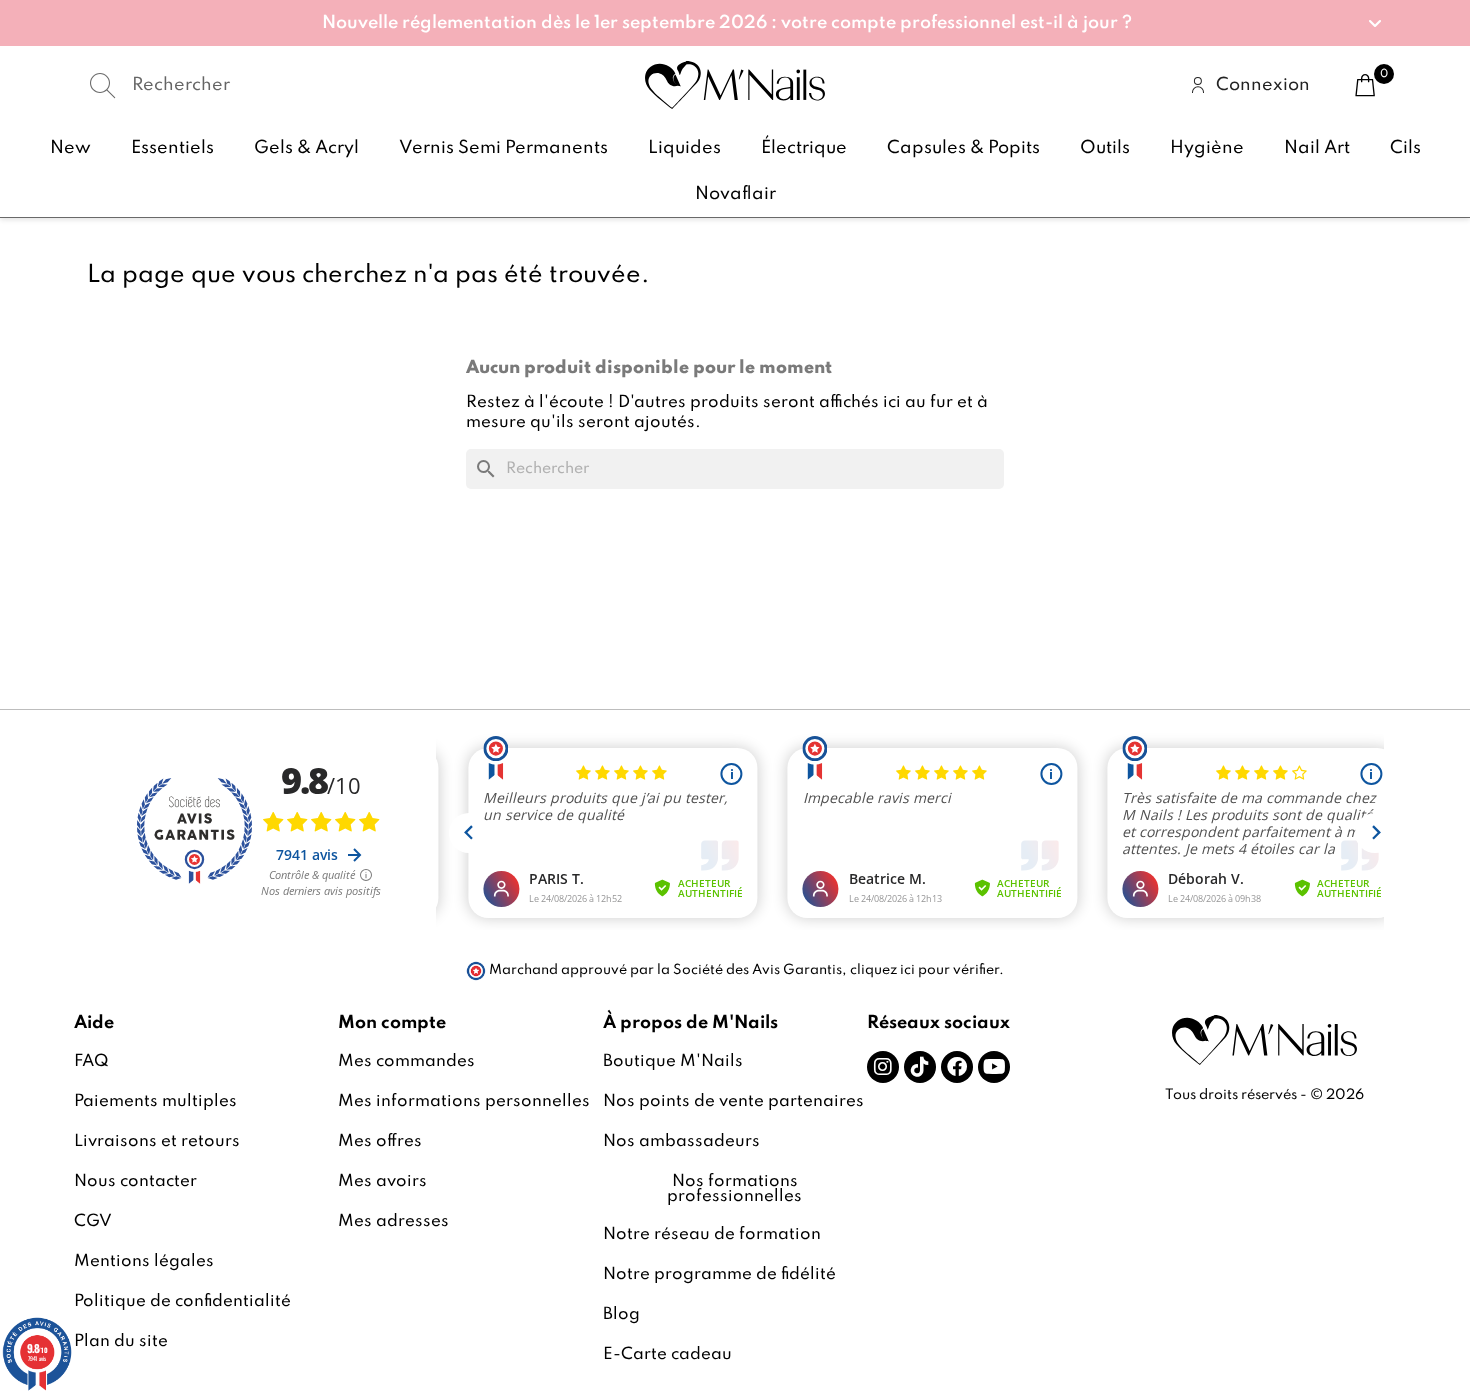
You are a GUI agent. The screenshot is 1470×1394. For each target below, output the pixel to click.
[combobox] (294, 86)
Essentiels (172, 148)
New (70, 148)
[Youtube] (994, 1067)
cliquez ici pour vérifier (924, 970)
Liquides (684, 148)
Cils (1405, 148)
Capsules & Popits (963, 148)
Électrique (804, 148)
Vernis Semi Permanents (503, 148)
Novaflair (735, 194)
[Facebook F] (957, 1067)
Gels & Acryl (306, 148)
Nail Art (1317, 148)
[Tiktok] (920, 1067)
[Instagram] (883, 1067)
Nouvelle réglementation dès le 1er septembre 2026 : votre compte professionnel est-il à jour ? (727, 23)
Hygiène (1207, 148)
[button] (735, 23)
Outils (1105, 148)
